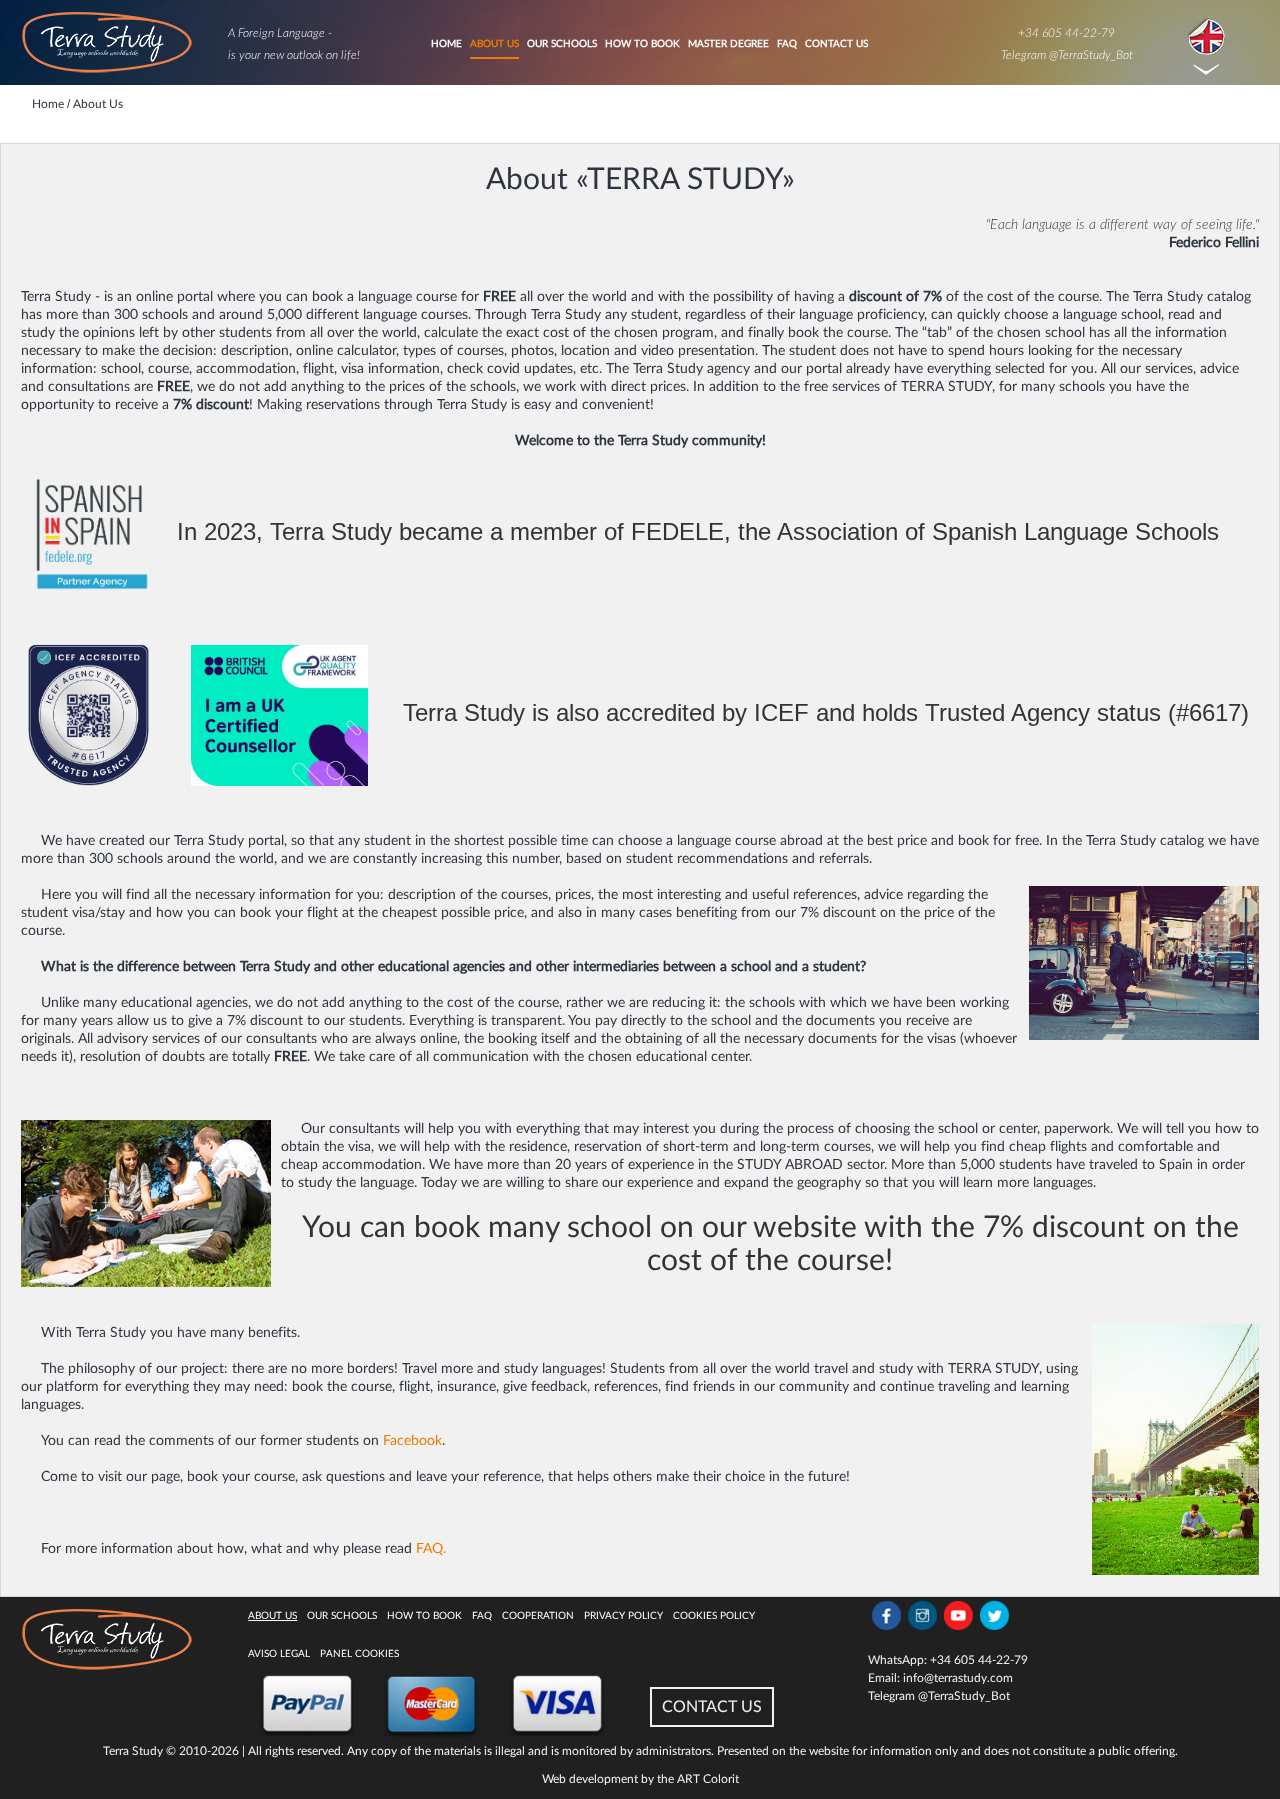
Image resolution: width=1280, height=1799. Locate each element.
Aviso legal (279, 1654)
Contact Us (836, 44)
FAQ (787, 44)
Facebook (412, 1441)
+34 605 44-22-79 (1066, 33)
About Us (494, 44)
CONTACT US (712, 1707)
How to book (642, 44)
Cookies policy (714, 1616)
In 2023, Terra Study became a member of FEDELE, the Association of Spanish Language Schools (698, 531)
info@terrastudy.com (958, 1678)
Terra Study (133, 1751)
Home (446, 44)
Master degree (728, 44)
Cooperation (538, 1616)
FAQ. (431, 1549)
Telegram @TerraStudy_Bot (1067, 55)
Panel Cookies (359, 1654)
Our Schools (562, 44)
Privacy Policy (623, 1616)
